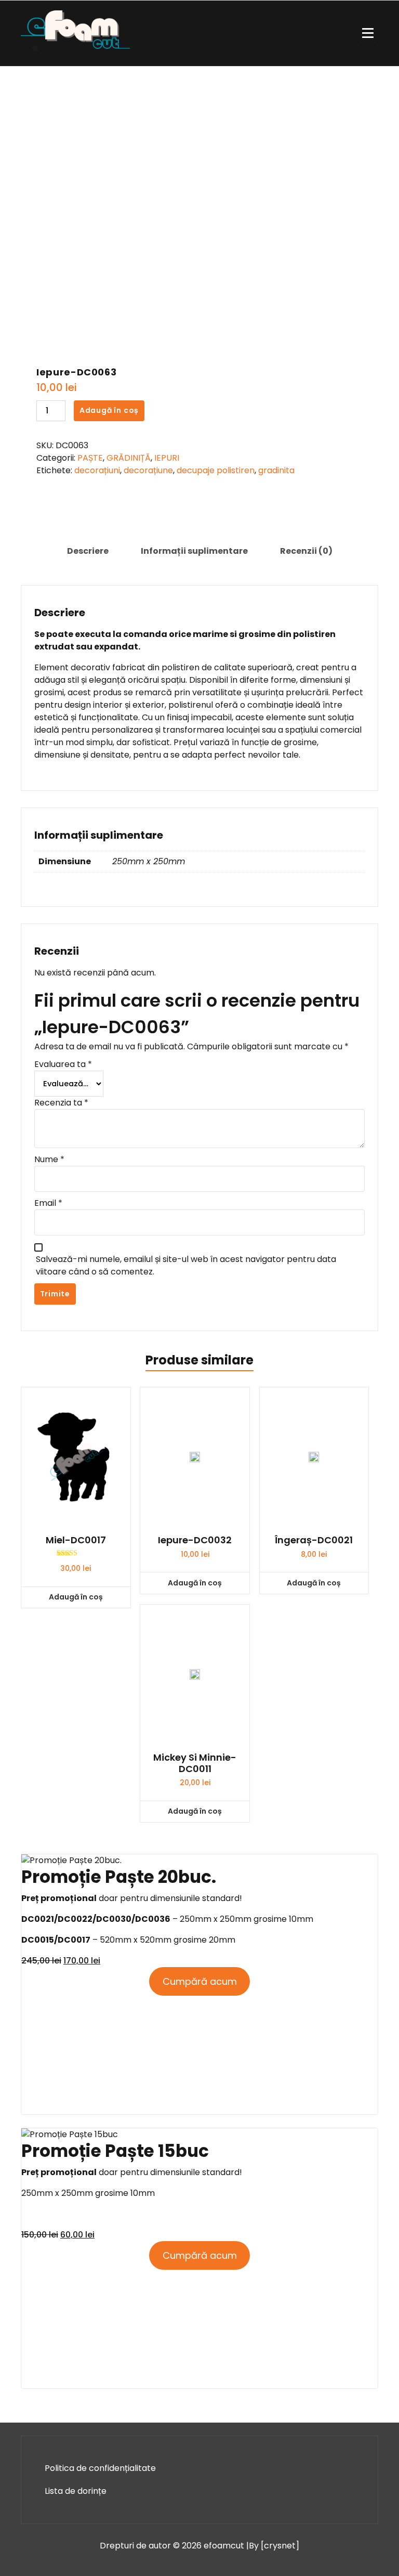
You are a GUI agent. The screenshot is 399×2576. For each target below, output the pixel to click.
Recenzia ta (61, 1103)
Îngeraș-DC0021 (314, 1540)
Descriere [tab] (88, 551)
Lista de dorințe (76, 2491)
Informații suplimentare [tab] (194, 551)
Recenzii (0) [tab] (306, 551)
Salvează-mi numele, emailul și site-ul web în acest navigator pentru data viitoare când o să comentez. (186, 1265)
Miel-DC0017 (76, 1540)
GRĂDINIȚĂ (129, 458)
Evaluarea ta (63, 1064)
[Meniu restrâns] (368, 33)
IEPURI (167, 458)
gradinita (276, 470)
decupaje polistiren (216, 470)
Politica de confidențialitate (100, 2468)
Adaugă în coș (109, 410)
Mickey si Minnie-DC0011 (195, 1763)
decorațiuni (97, 470)
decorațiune (148, 470)
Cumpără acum (200, 1981)
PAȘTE (90, 458)
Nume (49, 1159)
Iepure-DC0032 (195, 1540)
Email (48, 1203)
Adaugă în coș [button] (76, 1597)
